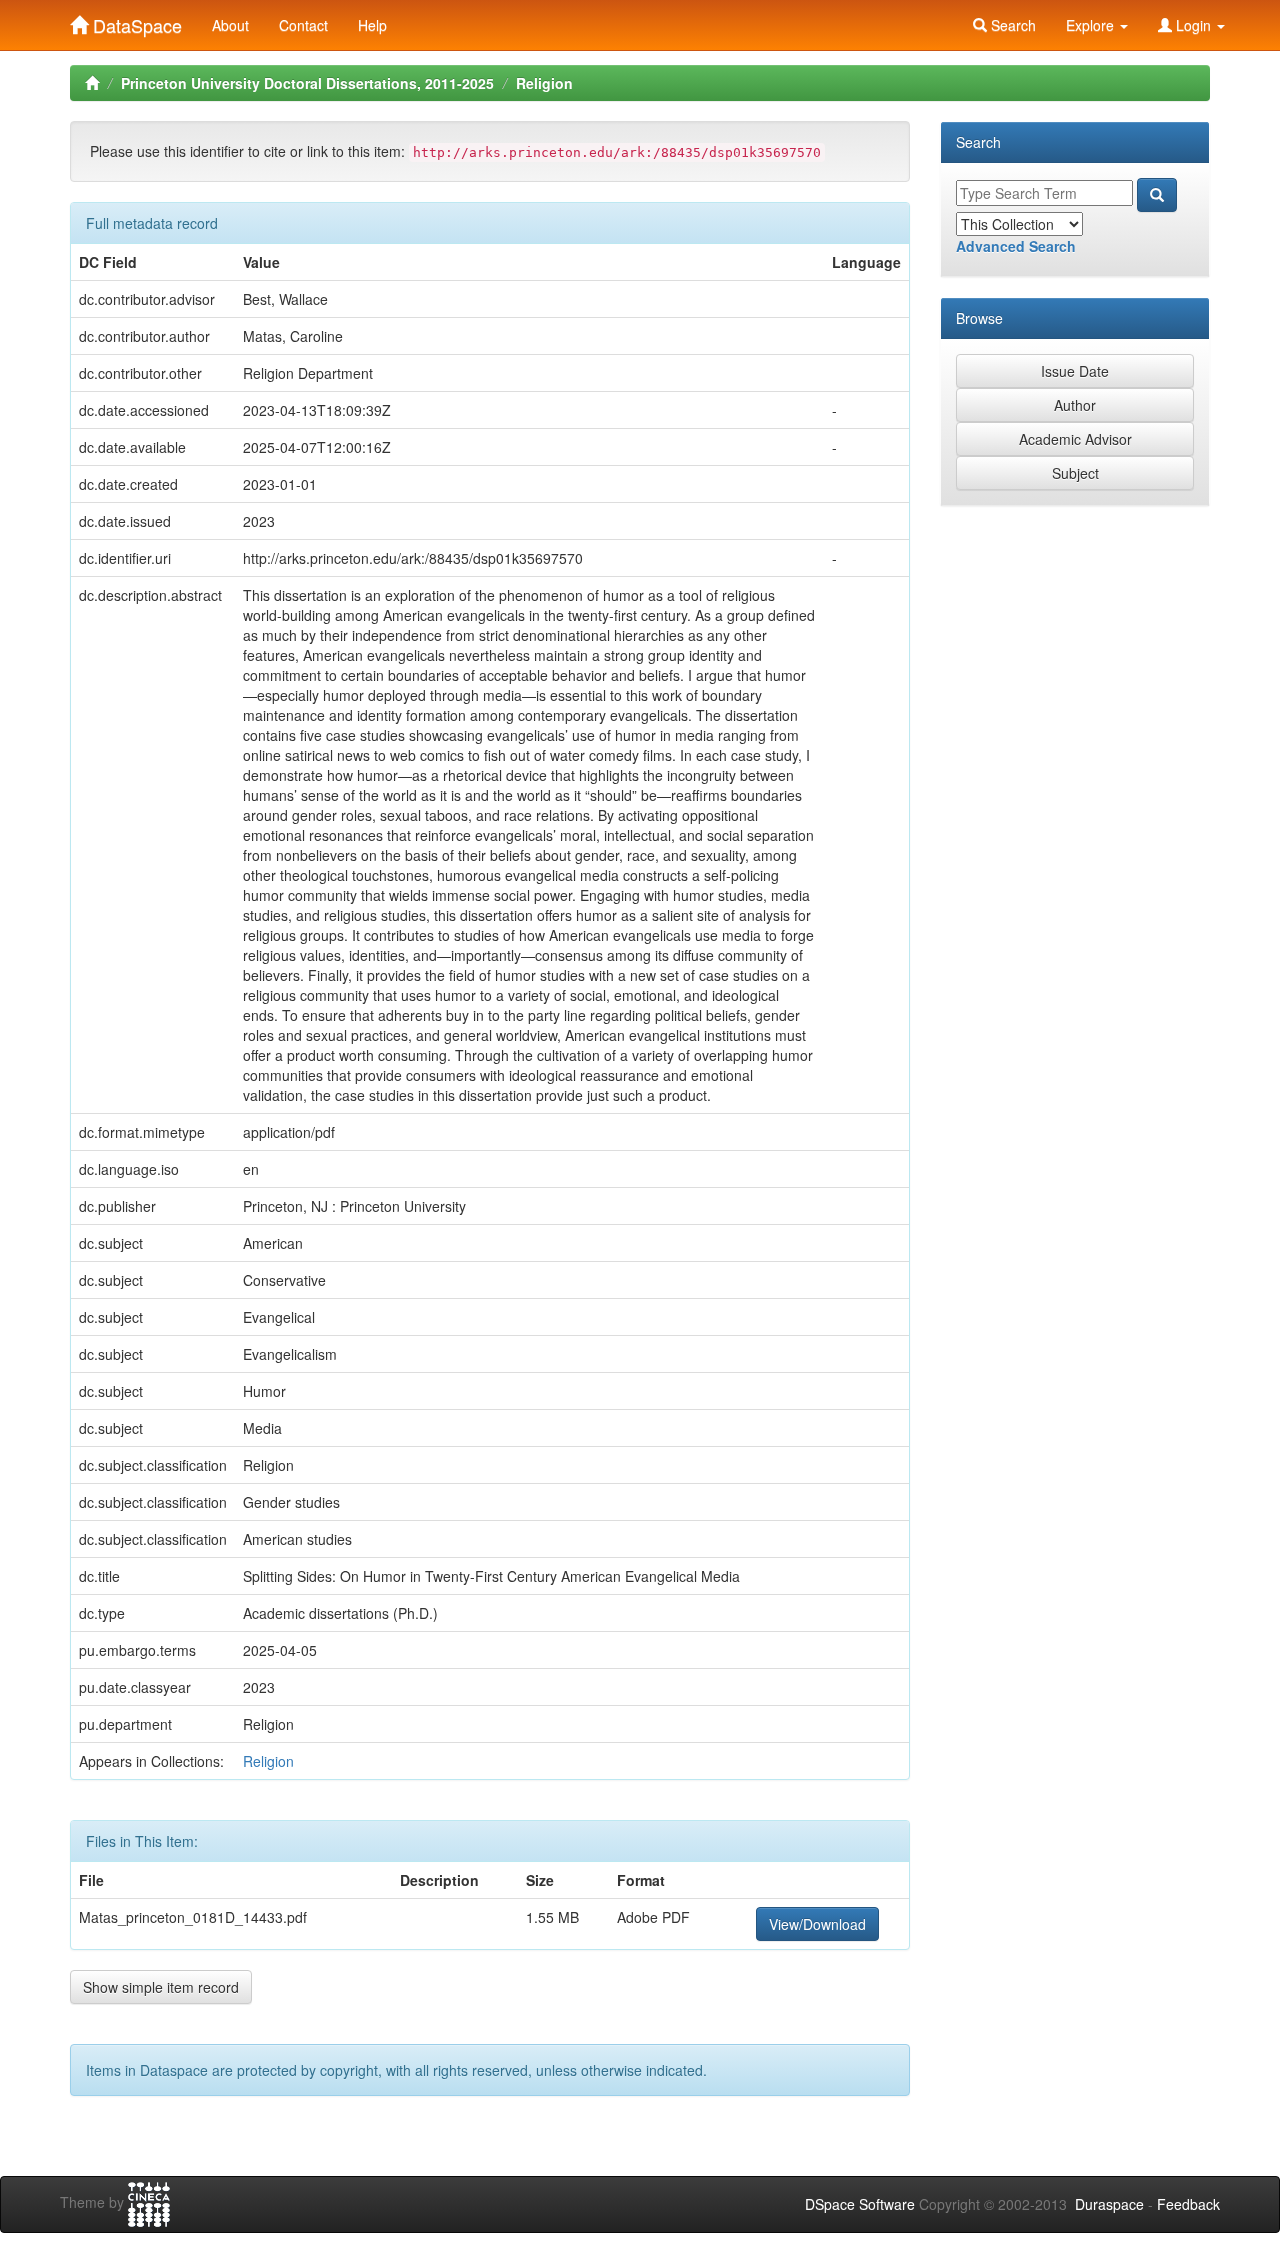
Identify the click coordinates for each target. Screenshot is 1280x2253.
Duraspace (1109, 2204)
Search (1011, 25)
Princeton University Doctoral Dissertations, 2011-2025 (307, 83)
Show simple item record (161, 1987)
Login (1193, 25)
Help (372, 25)
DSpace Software (860, 2204)
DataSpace (135, 21)
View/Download (817, 1924)
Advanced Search (1016, 246)
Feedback (1188, 2204)
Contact (303, 25)
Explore (1092, 25)
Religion (544, 83)
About (230, 25)
